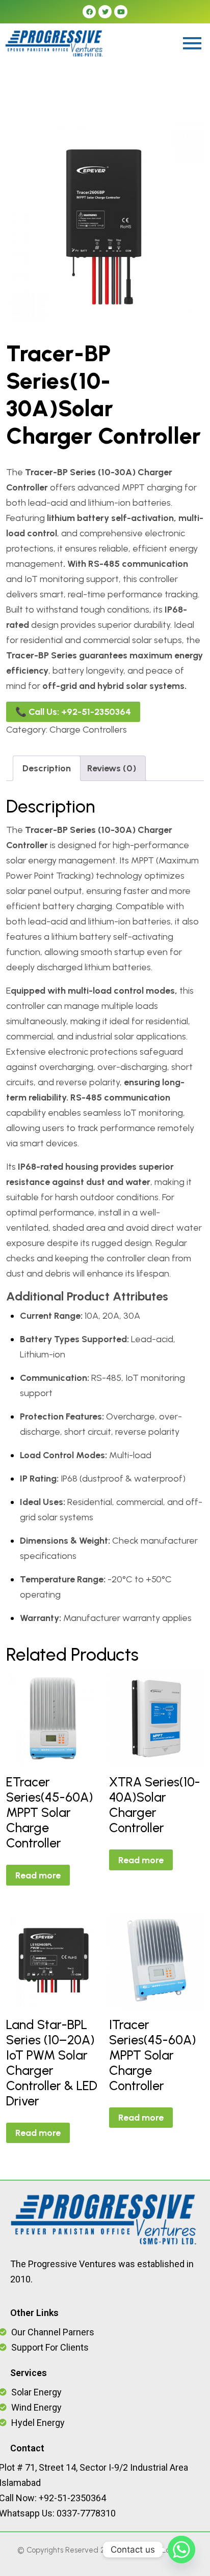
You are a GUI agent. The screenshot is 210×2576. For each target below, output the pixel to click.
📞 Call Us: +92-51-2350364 (73, 712)
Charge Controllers (88, 730)
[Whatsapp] (181, 2550)
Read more (38, 1875)
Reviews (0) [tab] (112, 768)
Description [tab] (47, 768)
